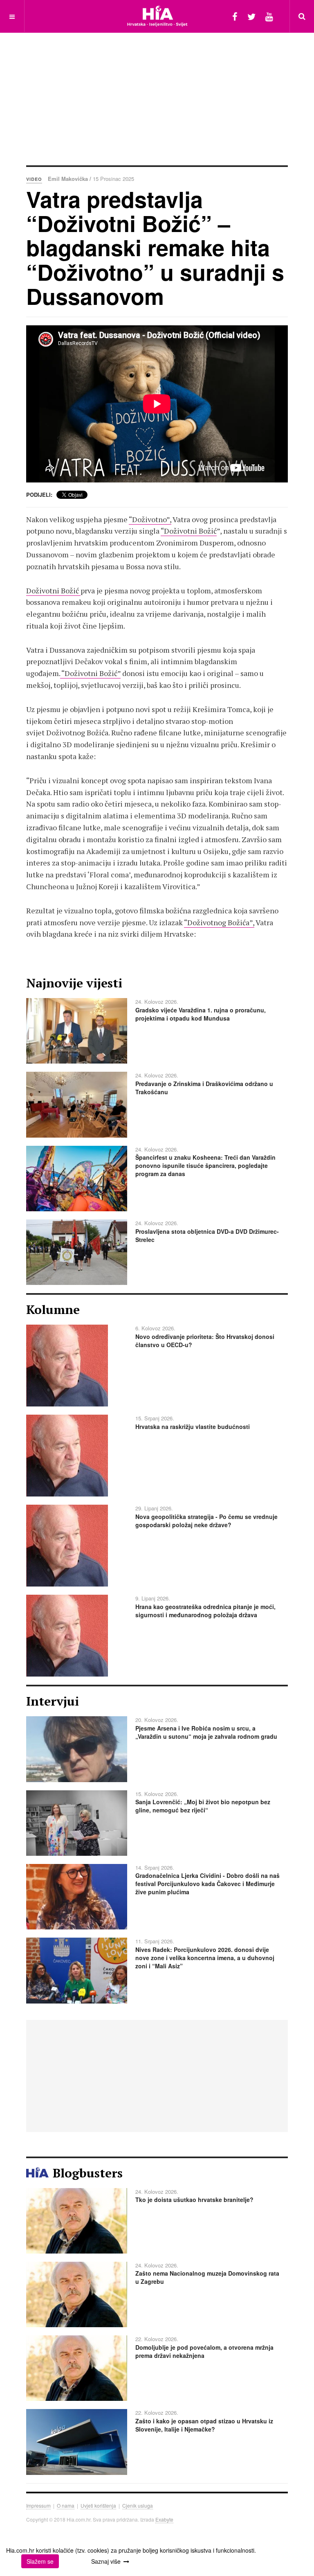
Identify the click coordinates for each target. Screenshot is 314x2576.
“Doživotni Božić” (90, 673)
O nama (66, 2505)
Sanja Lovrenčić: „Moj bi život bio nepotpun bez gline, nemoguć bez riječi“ (203, 1806)
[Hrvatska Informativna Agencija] (157, 16)
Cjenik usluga (138, 2505)
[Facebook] (235, 16)
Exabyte (164, 2519)
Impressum (38, 2505)
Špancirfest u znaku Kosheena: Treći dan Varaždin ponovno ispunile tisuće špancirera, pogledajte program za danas (205, 1165)
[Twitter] (251, 16)
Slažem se (40, 2561)
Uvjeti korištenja (98, 2505)
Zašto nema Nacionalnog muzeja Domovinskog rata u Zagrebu (207, 2277)
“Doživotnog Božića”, (219, 922)
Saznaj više (106, 2561)
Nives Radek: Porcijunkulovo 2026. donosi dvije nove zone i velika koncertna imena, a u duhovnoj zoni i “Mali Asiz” (205, 1958)
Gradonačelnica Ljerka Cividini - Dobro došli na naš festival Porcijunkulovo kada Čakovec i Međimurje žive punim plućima (207, 1884)
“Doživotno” (149, 519)
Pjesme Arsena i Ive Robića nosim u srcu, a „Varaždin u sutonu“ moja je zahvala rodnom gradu (206, 1732)
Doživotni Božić (53, 590)
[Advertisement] (170, 98)
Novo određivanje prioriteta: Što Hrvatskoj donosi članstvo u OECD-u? (205, 1341)
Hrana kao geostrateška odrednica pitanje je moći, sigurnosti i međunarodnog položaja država (205, 1611)
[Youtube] (269, 16)
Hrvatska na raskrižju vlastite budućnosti (193, 1427)
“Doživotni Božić (189, 531)
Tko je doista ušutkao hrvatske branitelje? (194, 2200)
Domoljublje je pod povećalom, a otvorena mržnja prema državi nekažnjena (204, 2351)
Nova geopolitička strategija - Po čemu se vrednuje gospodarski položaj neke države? (206, 1521)
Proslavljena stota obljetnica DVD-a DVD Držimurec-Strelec (207, 1235)
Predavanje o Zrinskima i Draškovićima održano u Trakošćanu (204, 1088)
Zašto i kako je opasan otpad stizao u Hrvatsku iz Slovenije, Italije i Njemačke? (204, 2425)
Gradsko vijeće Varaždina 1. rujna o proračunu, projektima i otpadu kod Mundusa (201, 1014)
